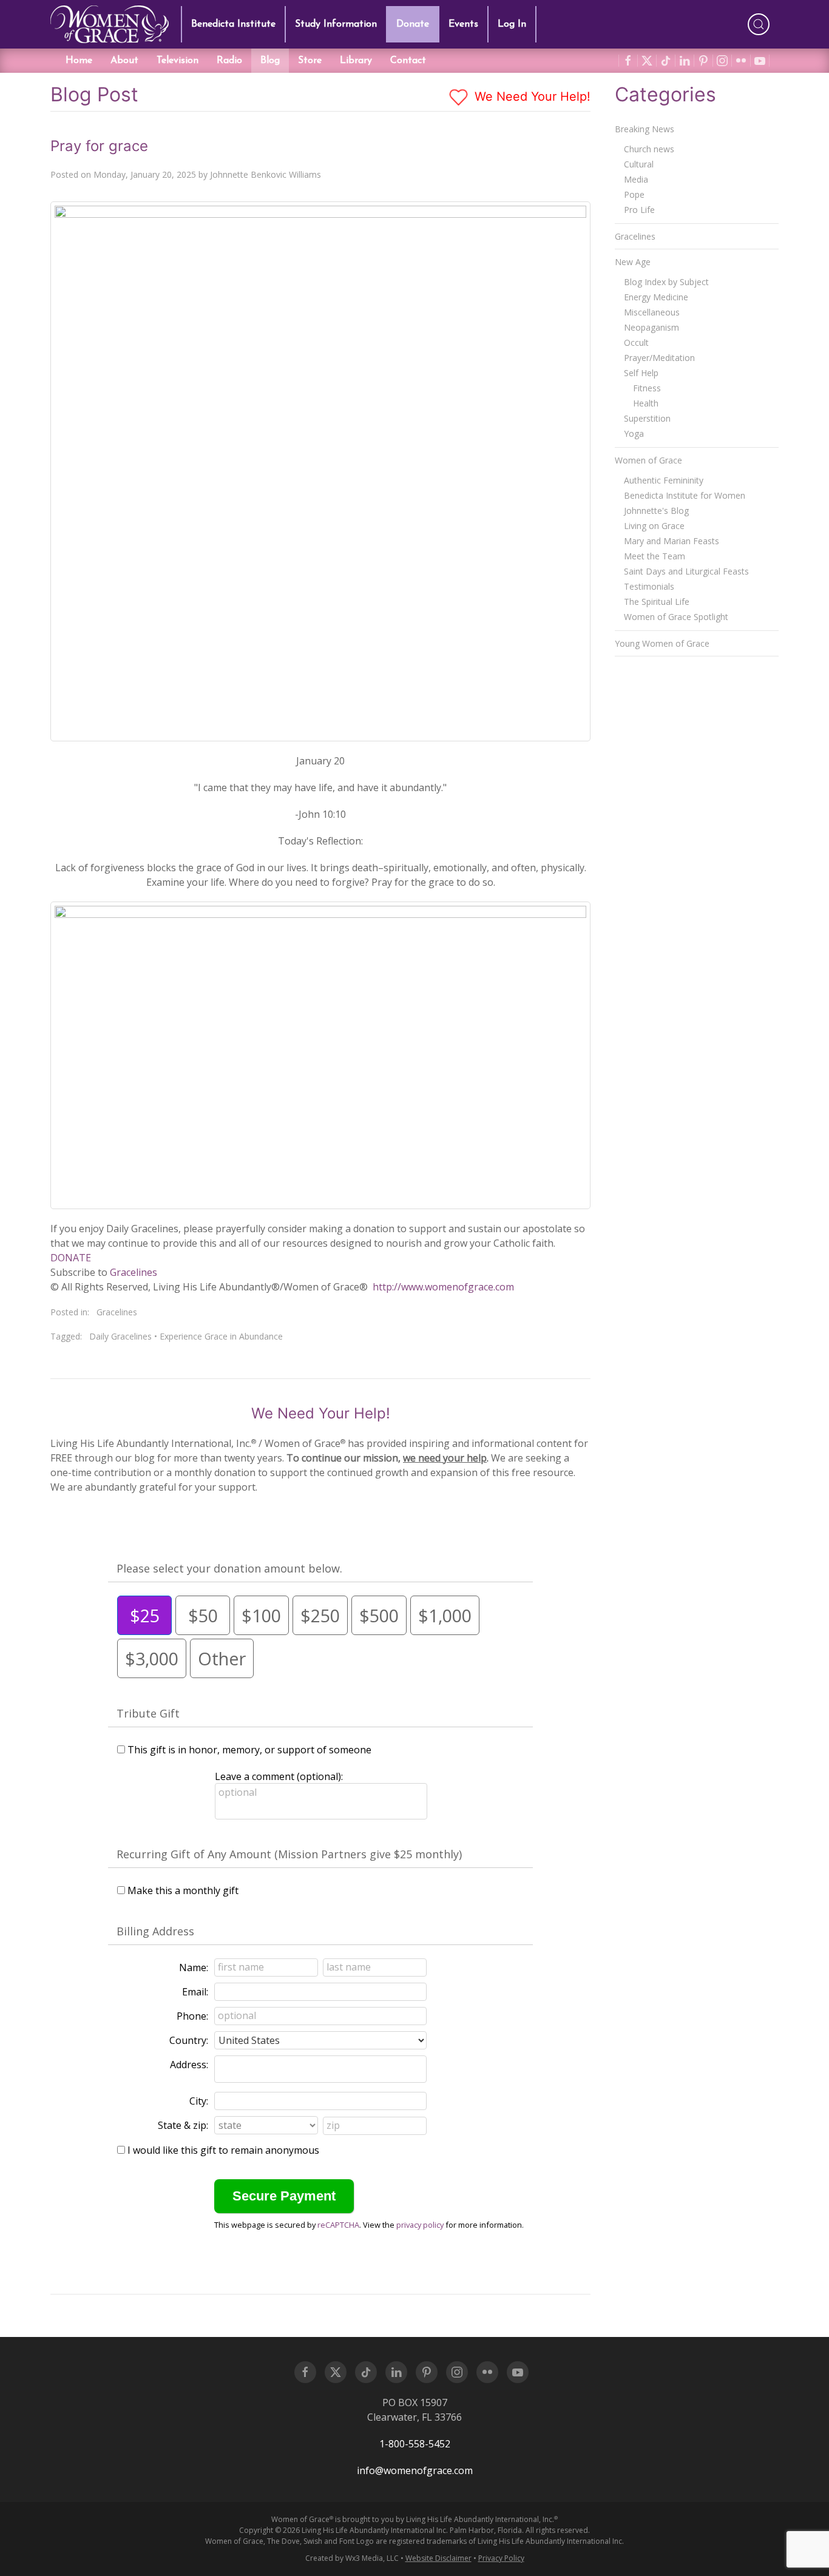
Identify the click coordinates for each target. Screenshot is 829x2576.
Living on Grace (654, 526)
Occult (636, 342)
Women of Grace (648, 460)
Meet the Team (655, 556)
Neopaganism (651, 327)
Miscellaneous (652, 312)
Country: (189, 2040)
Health (646, 403)
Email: (195, 1992)
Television (178, 61)
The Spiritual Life (657, 602)
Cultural (639, 164)
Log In (512, 24)
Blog (270, 61)
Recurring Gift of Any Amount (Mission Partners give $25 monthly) (289, 1854)
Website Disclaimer (438, 2558)
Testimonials (649, 586)
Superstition (647, 418)
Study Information (336, 24)
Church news (649, 149)
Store (310, 61)
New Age (633, 262)
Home (79, 61)
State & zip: (183, 2125)
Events (463, 24)
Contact (408, 61)
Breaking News (645, 129)
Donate (413, 24)
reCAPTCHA (338, 2225)
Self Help (641, 373)
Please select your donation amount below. (229, 1568)
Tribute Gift (148, 1713)
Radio (229, 61)
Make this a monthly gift (183, 1890)
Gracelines (134, 1272)
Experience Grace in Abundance (221, 1336)
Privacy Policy (501, 2558)
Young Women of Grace (662, 643)
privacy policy (420, 2225)
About (124, 61)
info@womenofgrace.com (415, 2470)
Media (636, 179)
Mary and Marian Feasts (672, 541)
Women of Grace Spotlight (676, 617)
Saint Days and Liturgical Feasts (686, 571)
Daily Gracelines (120, 1336)
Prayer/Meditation (659, 358)
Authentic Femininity (664, 480)
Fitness (647, 388)
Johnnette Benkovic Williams (266, 174)
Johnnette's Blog (656, 511)
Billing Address (155, 1931)
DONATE (71, 1258)
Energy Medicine (656, 297)
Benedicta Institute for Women (685, 495)
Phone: (192, 2016)
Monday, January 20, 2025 (145, 174)
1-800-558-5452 (415, 2444)
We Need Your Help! (531, 96)
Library (356, 61)
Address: (189, 2065)
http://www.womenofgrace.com (443, 1287)
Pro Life (639, 210)
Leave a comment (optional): (279, 1776)
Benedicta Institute (233, 24)
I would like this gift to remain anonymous (223, 2150)
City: (199, 2101)
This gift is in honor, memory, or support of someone (249, 1750)
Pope (634, 194)
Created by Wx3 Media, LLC (352, 2558)
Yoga (634, 433)
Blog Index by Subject (666, 282)
